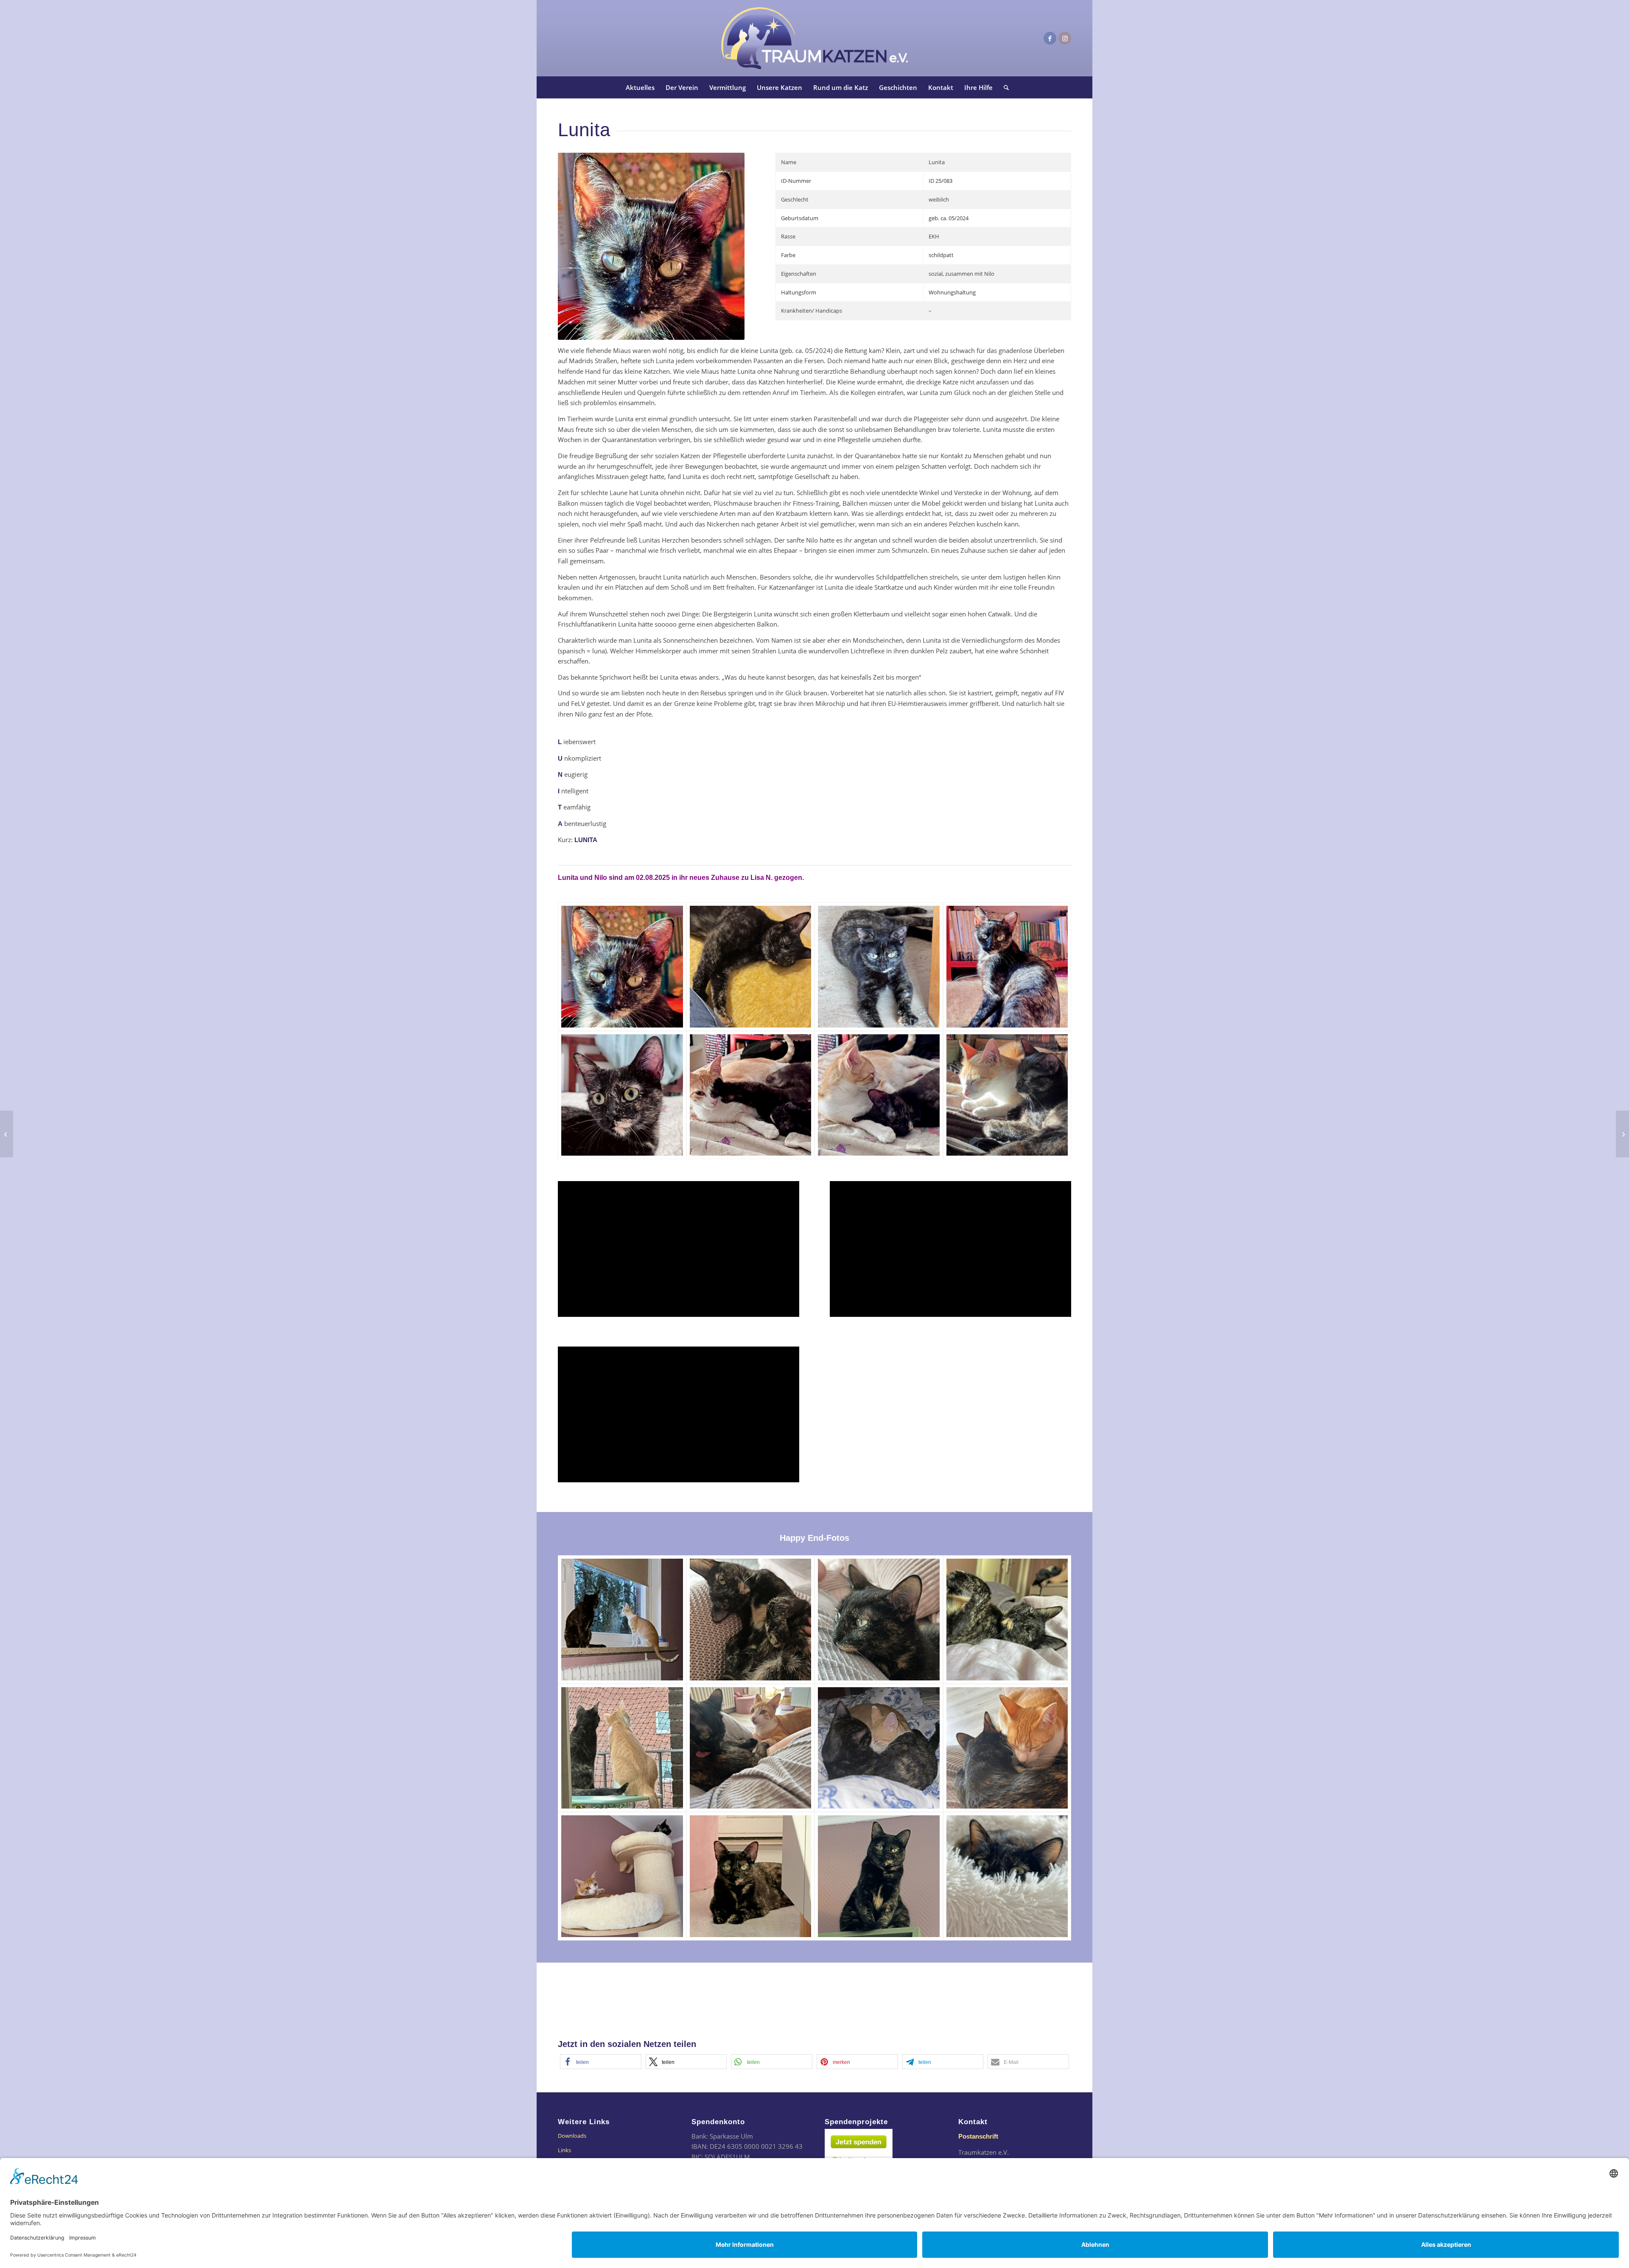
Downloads (572, 2136)
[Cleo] (1622, 1134)
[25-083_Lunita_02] (751, 967)
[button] (601, 2062)
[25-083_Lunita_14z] (751, 1748)
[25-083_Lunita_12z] (1007, 1620)
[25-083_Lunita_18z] (751, 1876)
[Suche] (1003, 87)
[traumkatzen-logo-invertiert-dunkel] (814, 38)
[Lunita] (622, 967)
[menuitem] (640, 87)
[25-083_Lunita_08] (1007, 1095)
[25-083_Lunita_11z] (879, 1620)
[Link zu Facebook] (1050, 38)
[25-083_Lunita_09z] (622, 1620)
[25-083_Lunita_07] (879, 1095)
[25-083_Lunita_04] (1007, 967)
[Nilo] (7, 1134)
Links (564, 2150)
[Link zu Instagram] (1065, 38)
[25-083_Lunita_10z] (751, 1620)
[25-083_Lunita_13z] (622, 1748)
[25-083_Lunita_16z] (1007, 1748)
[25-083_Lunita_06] (751, 1095)
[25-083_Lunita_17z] (622, 1876)
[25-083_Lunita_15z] (879, 1748)
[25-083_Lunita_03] (879, 967)
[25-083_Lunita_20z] (1007, 1876)
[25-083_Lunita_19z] (879, 1876)
